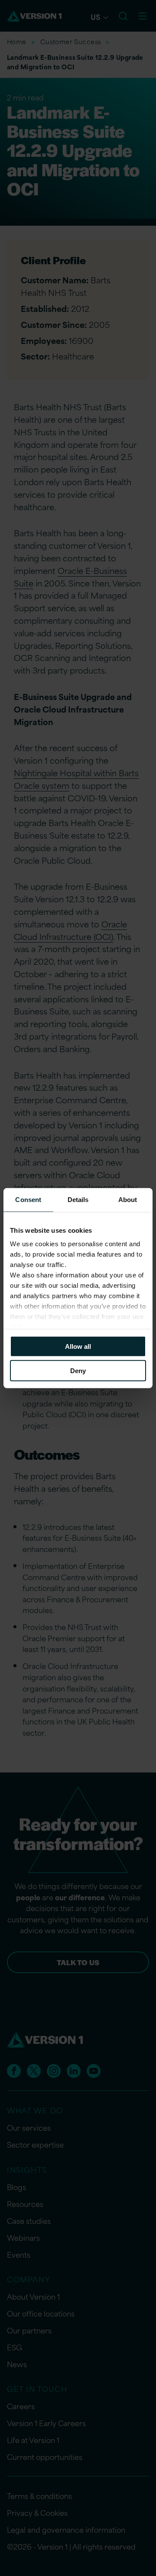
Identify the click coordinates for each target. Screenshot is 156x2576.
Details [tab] (78, 1199)
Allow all (78, 1346)
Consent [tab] (28, 1199)
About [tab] (128, 1199)
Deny (78, 1371)
